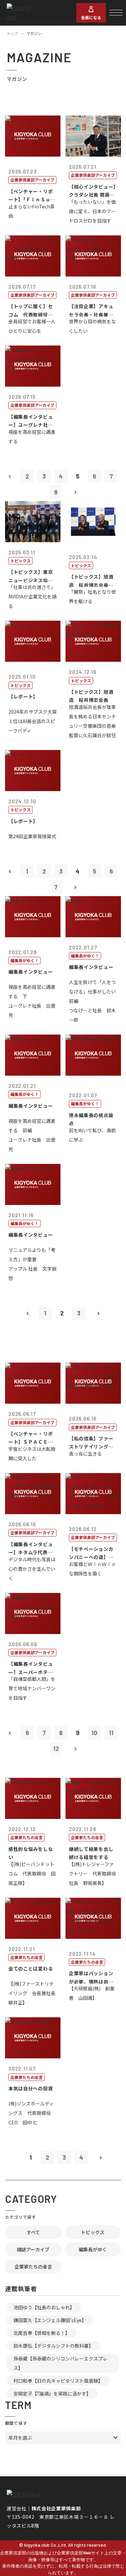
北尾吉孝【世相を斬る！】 (42, 2333)
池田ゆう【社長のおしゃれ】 (44, 2307)
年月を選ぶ (20, 2438)
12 (56, 1749)
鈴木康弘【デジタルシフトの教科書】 (53, 2346)
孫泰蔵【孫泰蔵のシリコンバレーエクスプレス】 (60, 2363)
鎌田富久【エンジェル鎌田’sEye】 (50, 2320)
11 (111, 1733)
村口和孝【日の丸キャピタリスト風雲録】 (58, 2381)
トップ (12, 33)
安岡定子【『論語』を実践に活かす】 (52, 2393)
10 (94, 1733)
